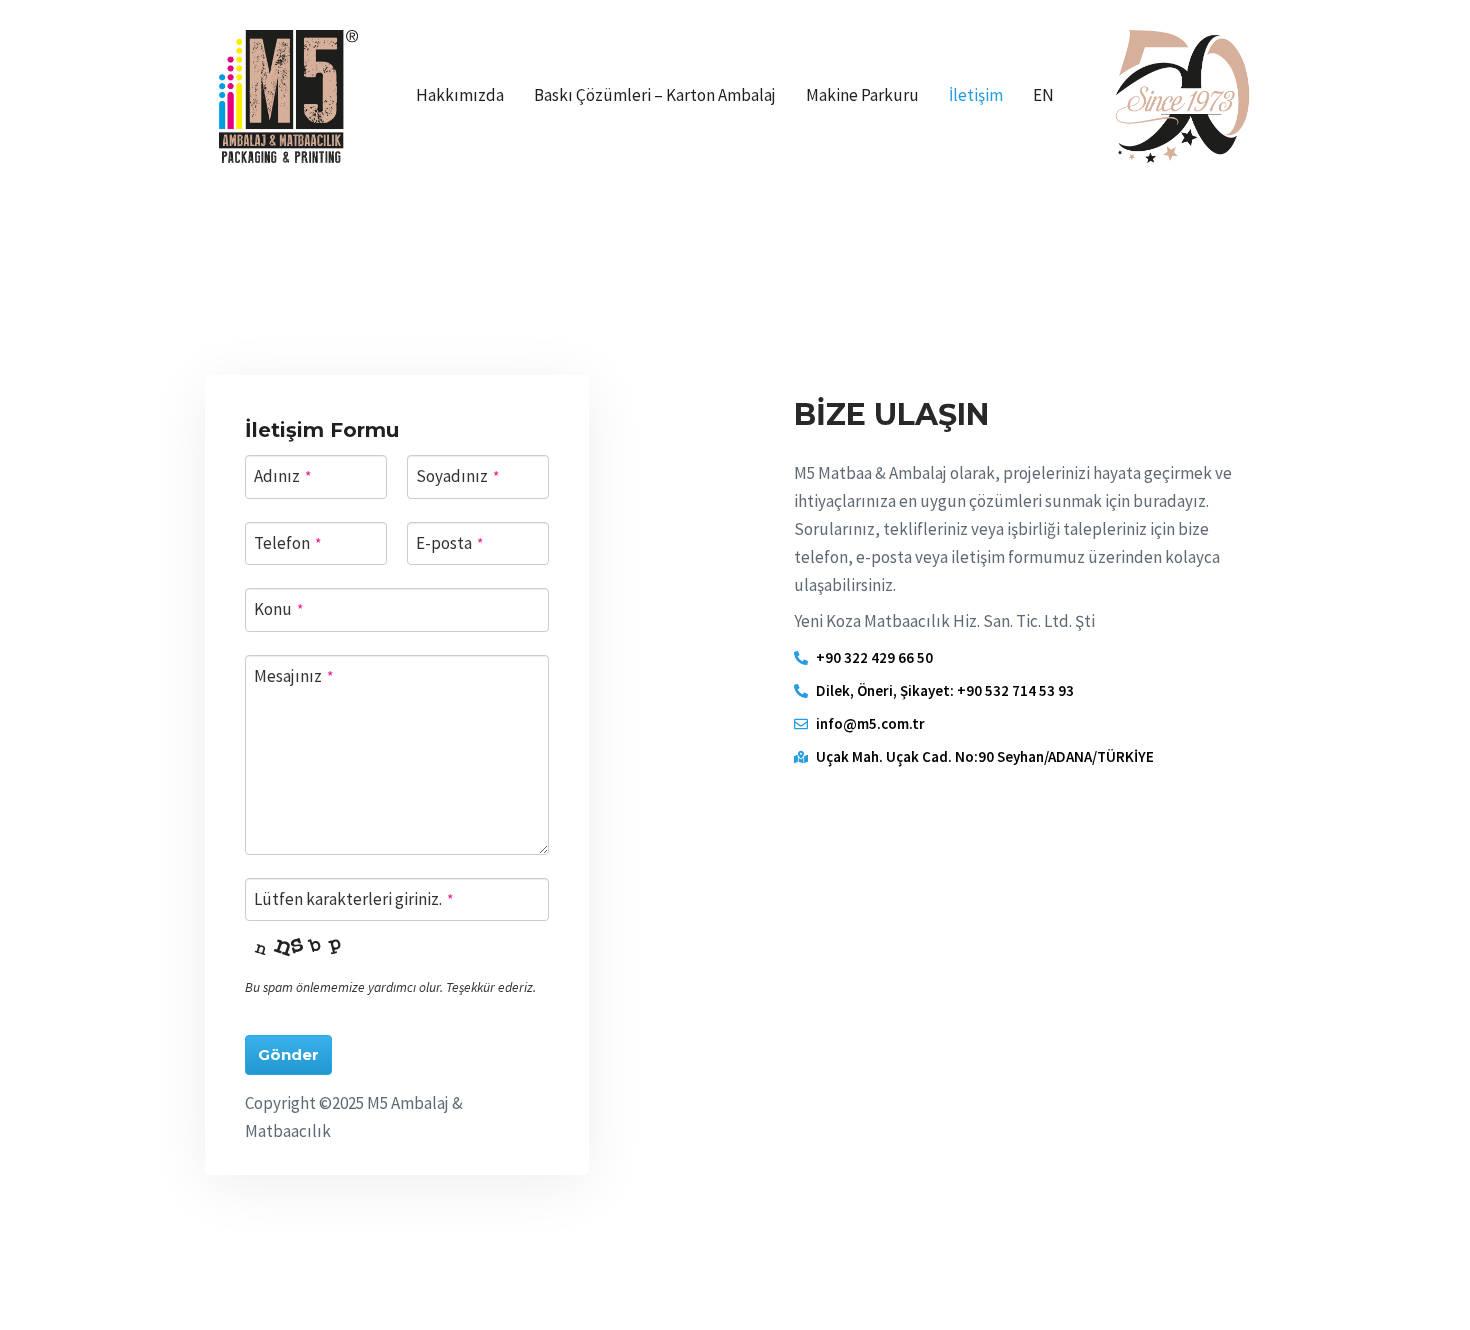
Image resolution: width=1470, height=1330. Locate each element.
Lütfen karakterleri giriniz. (353, 899)
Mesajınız (293, 676)
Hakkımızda (460, 95)
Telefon (287, 543)
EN (1043, 95)
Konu (278, 609)
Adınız (282, 476)
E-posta (449, 543)
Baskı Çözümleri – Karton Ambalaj (655, 95)
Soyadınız (457, 476)
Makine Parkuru (862, 95)
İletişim (976, 95)
